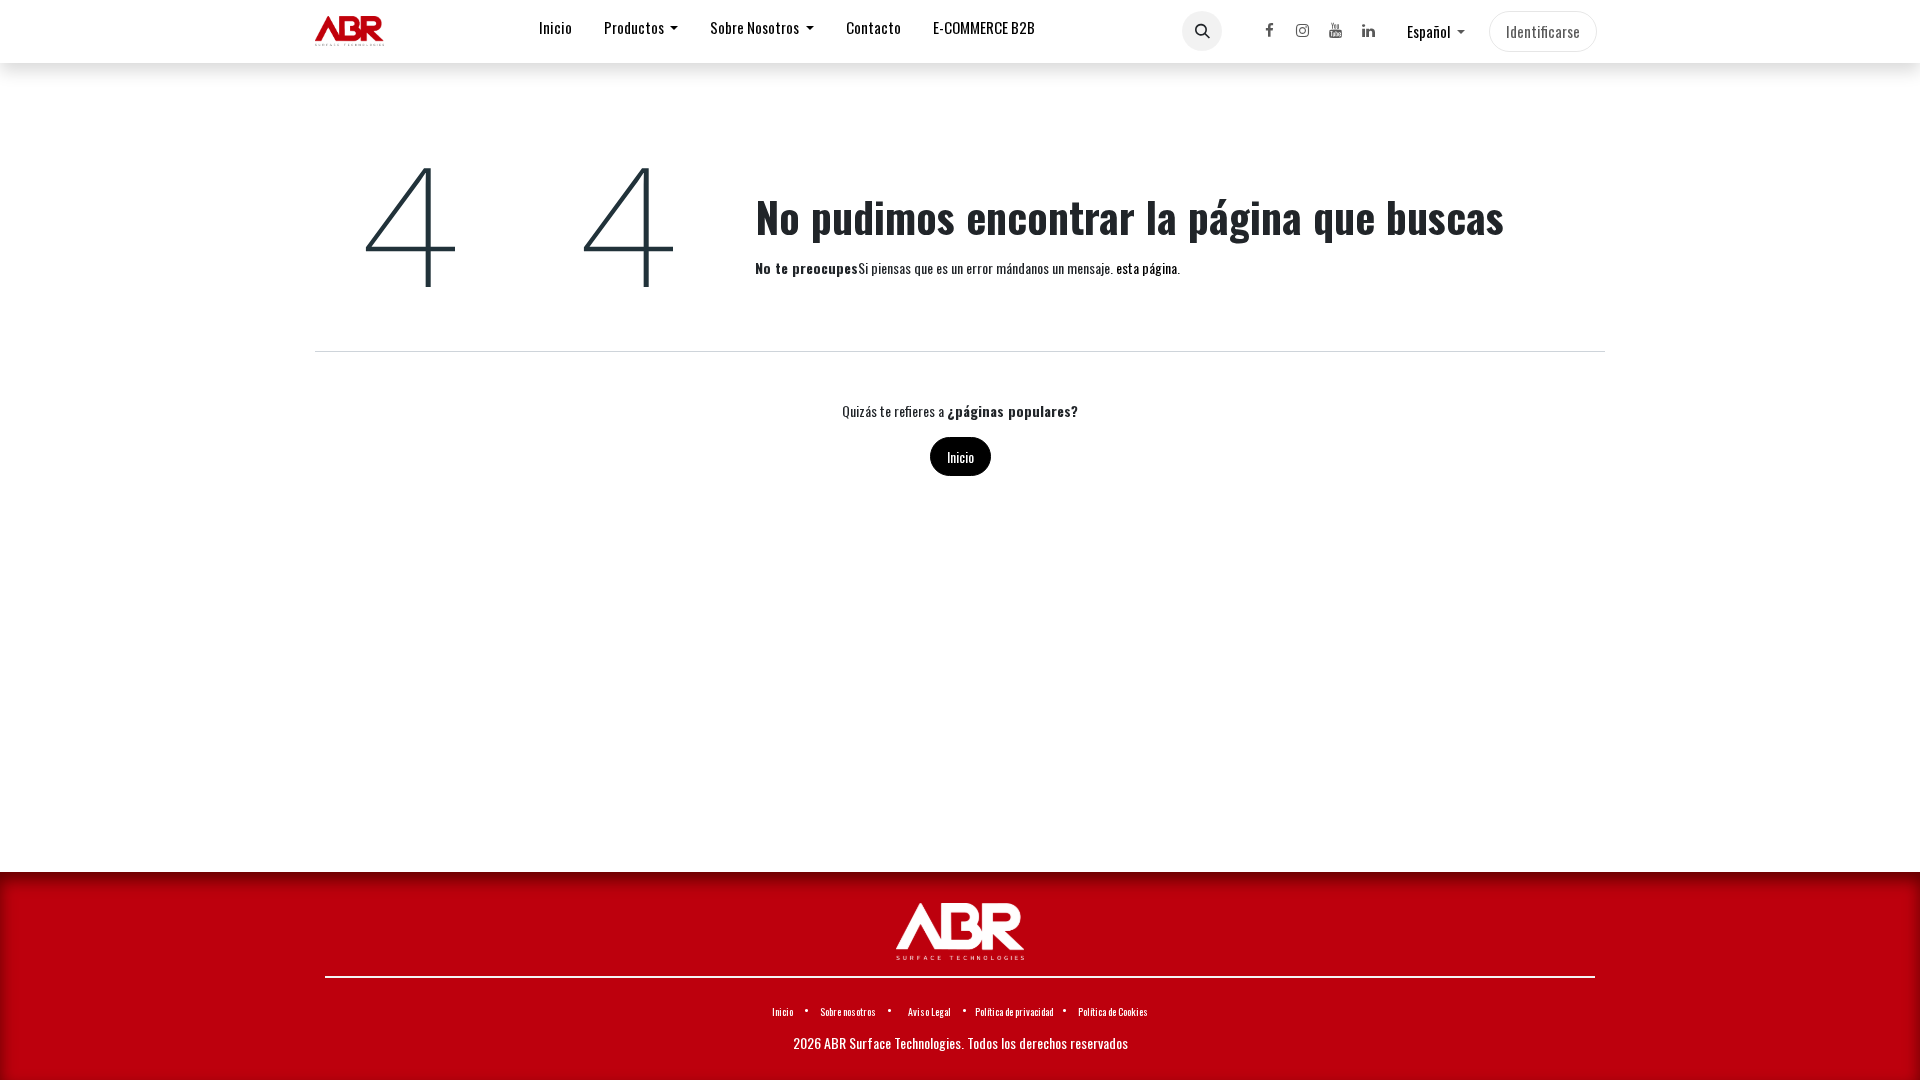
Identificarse (1543, 31)
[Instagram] (1302, 31)
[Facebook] (1269, 31)
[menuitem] (555, 31)
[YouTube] (1335, 31)
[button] (1202, 31)
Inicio (960, 456)
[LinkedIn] (1368, 31)
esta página (1146, 267)
